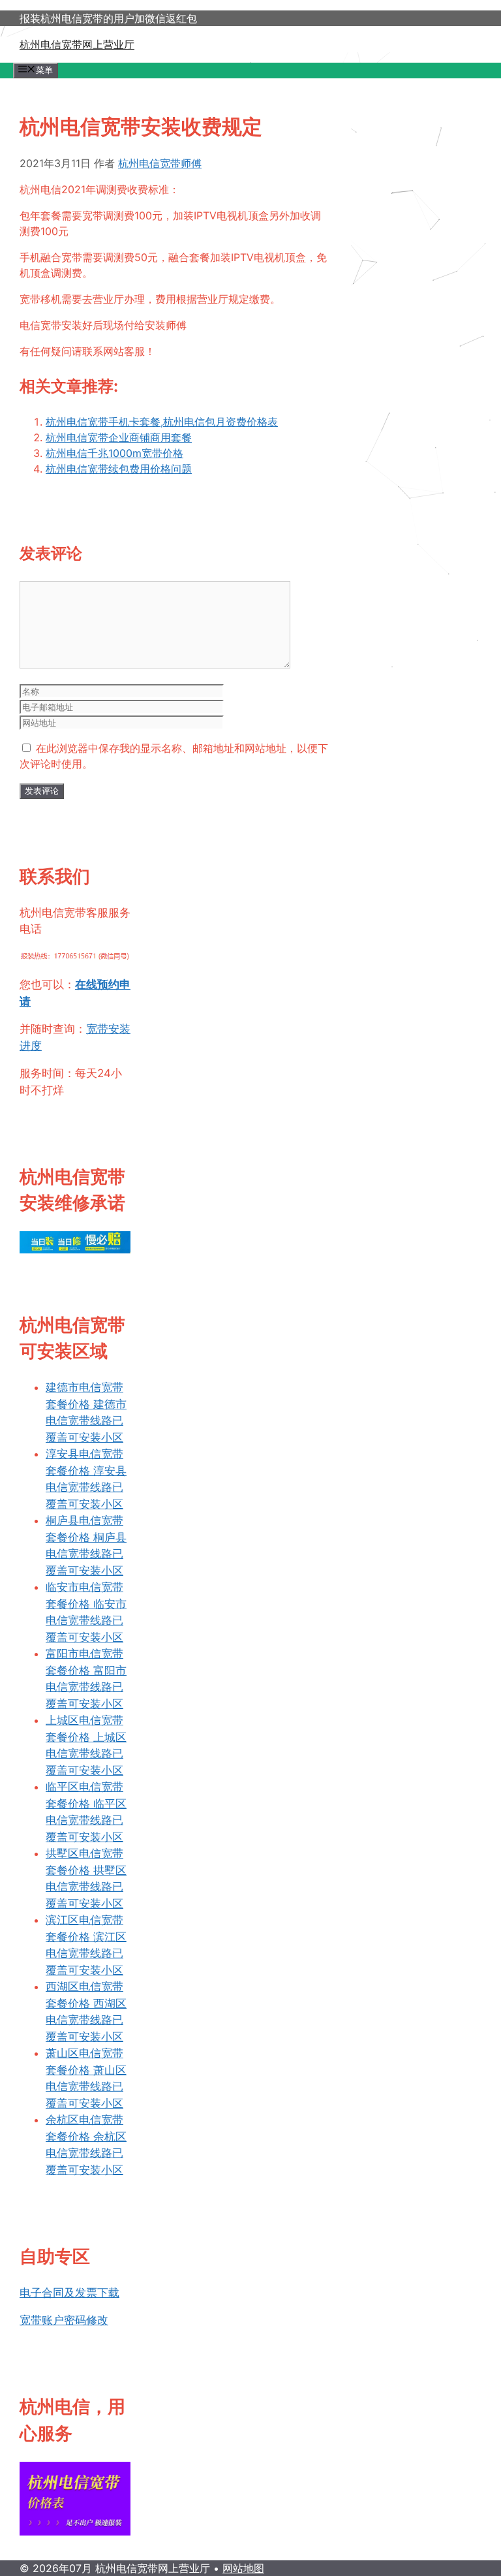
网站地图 (243, 2568)
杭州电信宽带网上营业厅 (77, 44)
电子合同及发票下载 (69, 2293)
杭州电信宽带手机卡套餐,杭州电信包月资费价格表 (162, 422)
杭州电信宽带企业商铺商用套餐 (119, 437)
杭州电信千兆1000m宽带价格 (114, 453)
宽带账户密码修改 (64, 2320)
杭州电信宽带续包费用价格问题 (119, 469)
